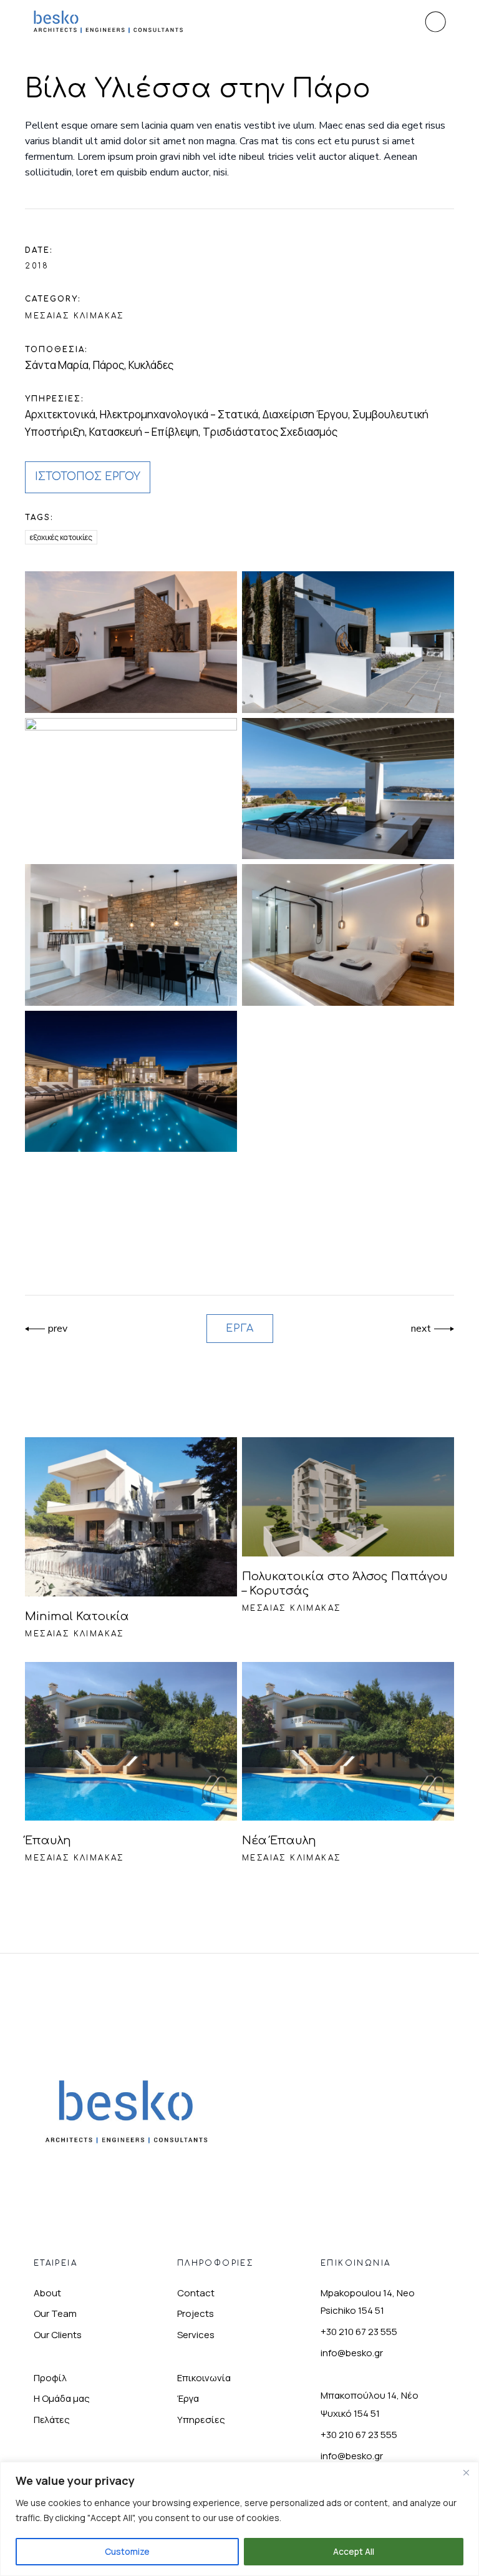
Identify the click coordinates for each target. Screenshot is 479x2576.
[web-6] (348, 789)
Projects (196, 2313)
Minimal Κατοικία (77, 1616)
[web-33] (131, 935)
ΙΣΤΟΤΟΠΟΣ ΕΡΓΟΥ (88, 477)
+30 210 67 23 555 (359, 2332)
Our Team (55, 2313)
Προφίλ (50, 2378)
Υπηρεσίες (201, 2420)
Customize (127, 2551)
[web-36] (131, 642)
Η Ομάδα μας (62, 2398)
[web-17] (348, 642)
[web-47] (131, 1081)
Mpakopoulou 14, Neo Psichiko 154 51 (368, 2302)
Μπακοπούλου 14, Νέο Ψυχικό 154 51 (370, 2404)
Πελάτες (52, 2420)
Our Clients (58, 2335)
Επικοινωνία (204, 2378)
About (47, 2293)
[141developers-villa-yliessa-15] (131, 789)
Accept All (354, 2551)
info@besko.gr (352, 2353)
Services (196, 2335)
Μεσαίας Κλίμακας (74, 316)
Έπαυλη (48, 1841)
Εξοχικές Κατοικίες (61, 537)
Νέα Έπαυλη (279, 1841)
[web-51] (348, 935)
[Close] (466, 2472)
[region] (239, 2519)
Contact (196, 2293)
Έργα (188, 2398)
